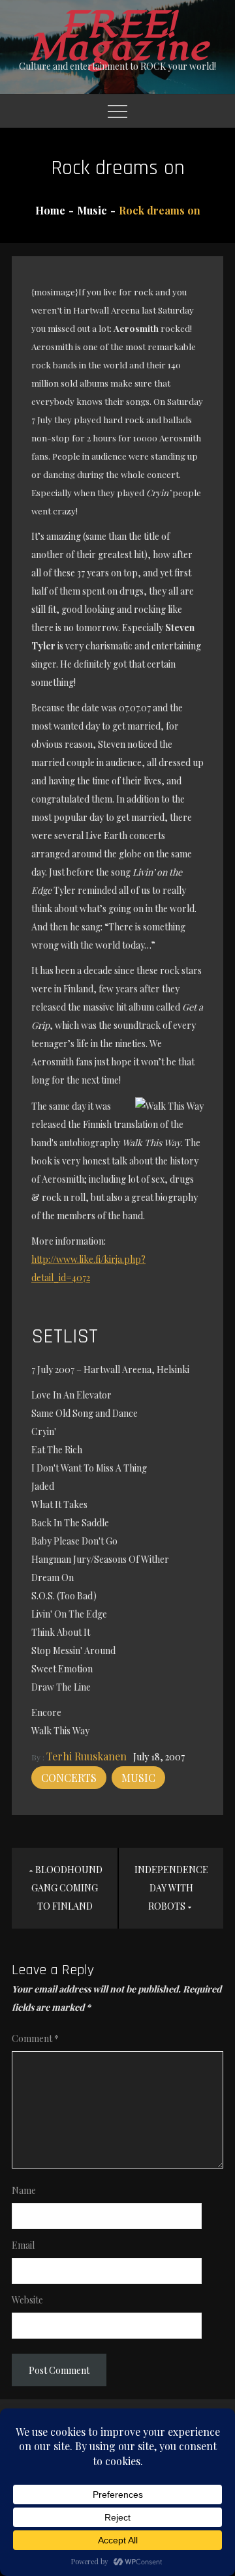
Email (23, 2245)
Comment (35, 2038)
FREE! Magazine (117, 37)
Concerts (69, 1778)
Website (27, 2300)
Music (138, 1778)
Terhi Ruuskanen (86, 1756)
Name (24, 2190)
